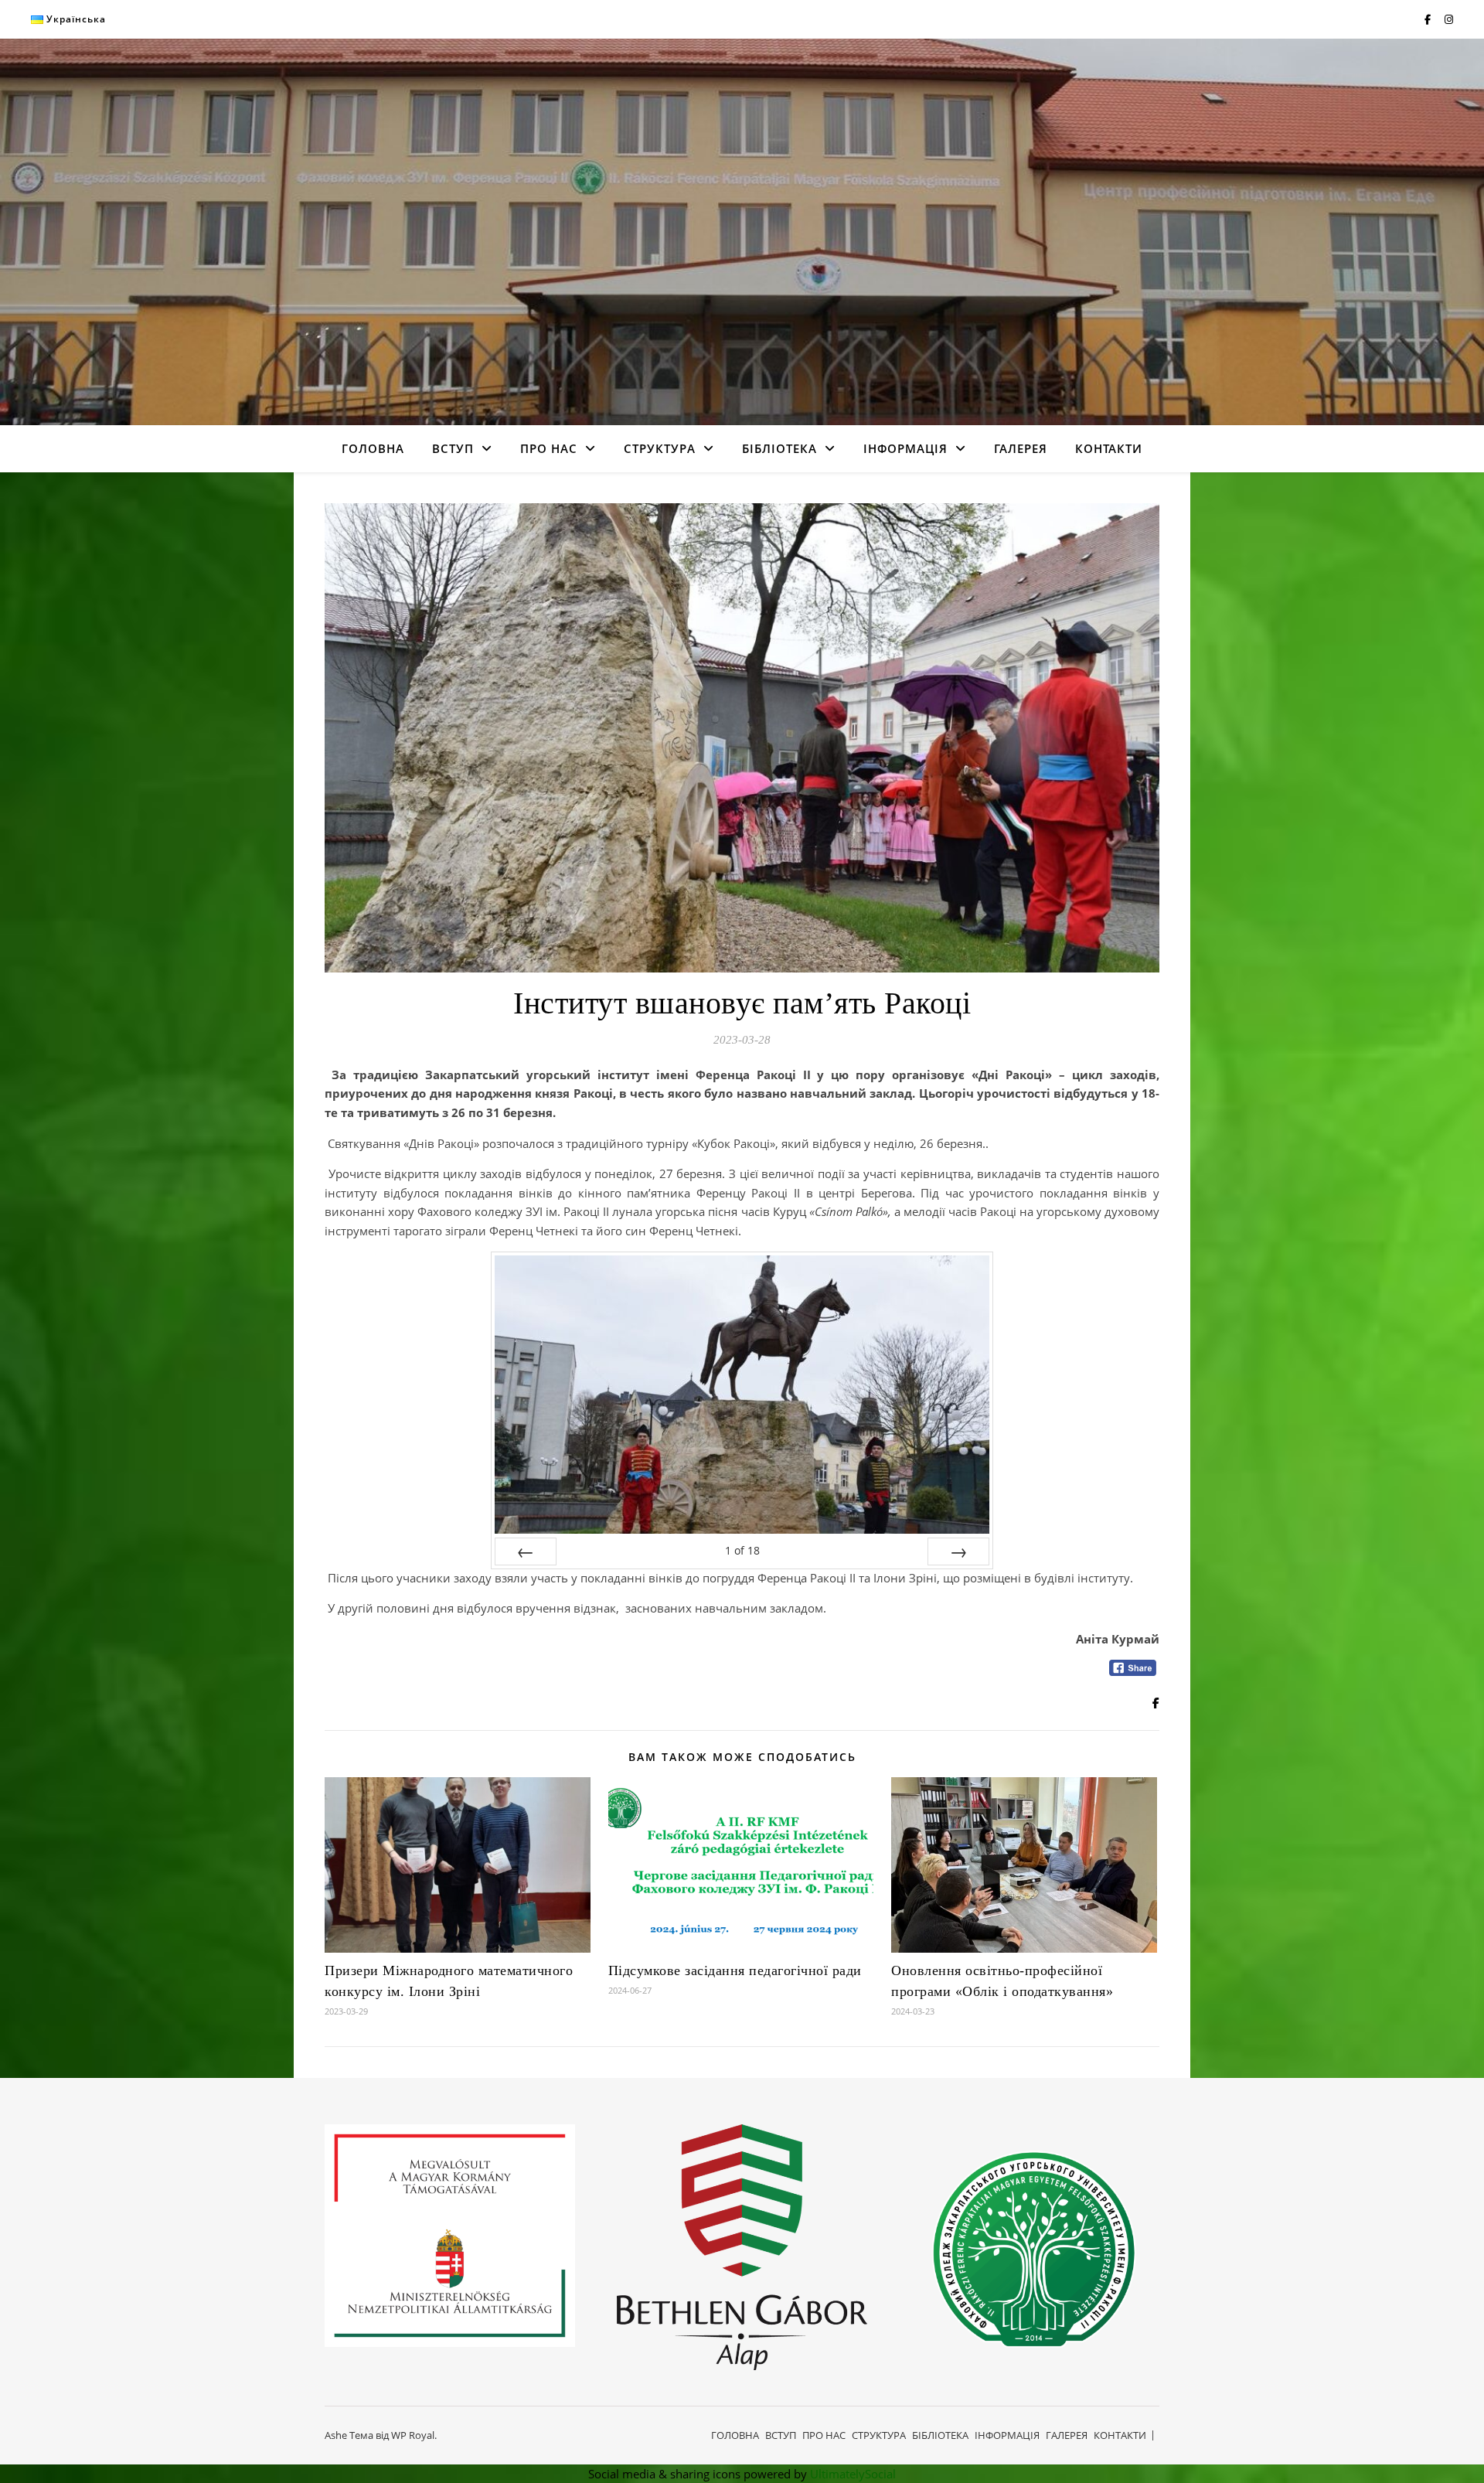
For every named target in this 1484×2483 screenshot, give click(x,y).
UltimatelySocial (853, 2474)
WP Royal (413, 2435)
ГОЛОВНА (373, 448)
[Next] (958, 1551)
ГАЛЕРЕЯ (1021, 448)
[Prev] (526, 1551)
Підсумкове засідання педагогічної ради (735, 1970)
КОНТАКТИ (1109, 448)
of (742, 1550)
